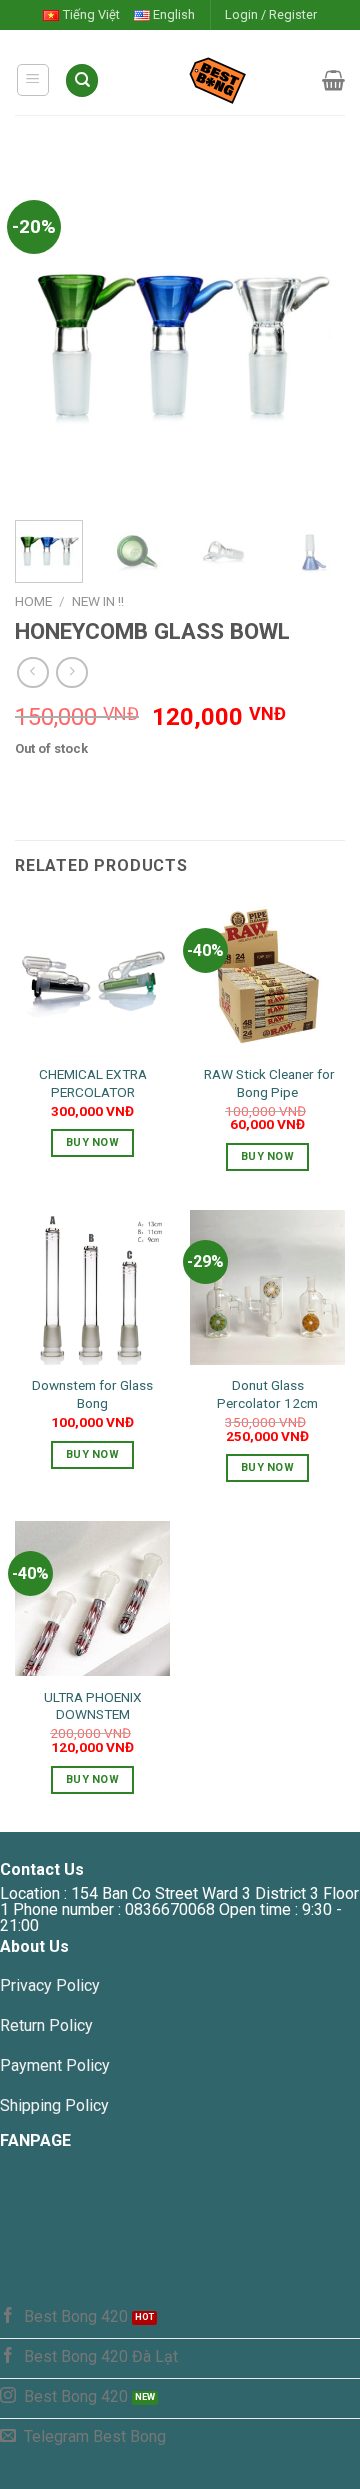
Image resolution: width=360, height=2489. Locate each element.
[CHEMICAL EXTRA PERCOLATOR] (92, 975)
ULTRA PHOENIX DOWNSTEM (93, 1706)
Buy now (92, 1142)
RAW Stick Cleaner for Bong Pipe (268, 1083)
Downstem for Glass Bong (92, 1394)
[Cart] (333, 80)
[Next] (313, 336)
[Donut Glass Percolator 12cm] (267, 1287)
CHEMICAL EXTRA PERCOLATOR (93, 1083)
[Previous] (47, 336)
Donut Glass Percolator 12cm (267, 1394)
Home (33, 601)
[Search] (82, 80)
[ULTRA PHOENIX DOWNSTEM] (92, 1598)
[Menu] (33, 80)
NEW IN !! (98, 601)
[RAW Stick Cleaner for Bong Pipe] (267, 975)
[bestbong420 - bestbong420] (211, 80)
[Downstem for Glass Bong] (92, 1287)
